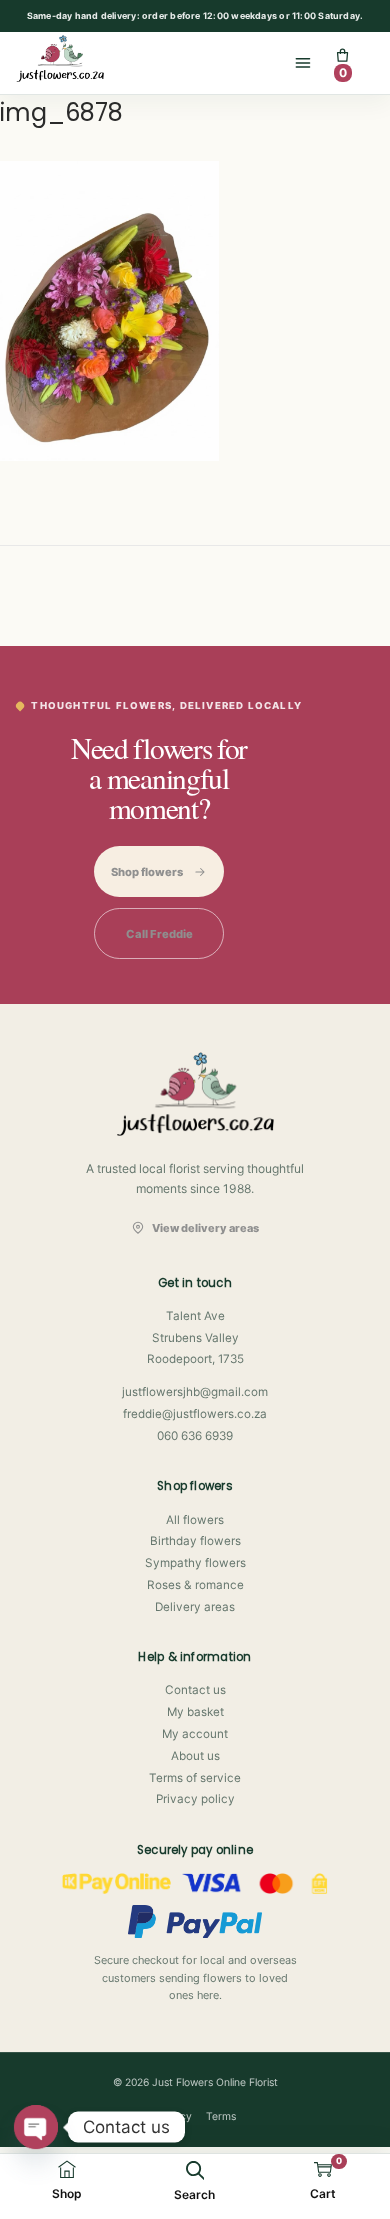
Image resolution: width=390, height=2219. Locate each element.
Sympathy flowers (195, 1563)
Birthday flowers (195, 1541)
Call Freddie (159, 934)
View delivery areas (205, 1228)
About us (195, 1756)
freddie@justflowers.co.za (195, 1414)
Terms (221, 2116)
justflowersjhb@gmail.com (195, 1392)
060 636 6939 (195, 1436)
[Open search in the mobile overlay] (195, 2169)
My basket (195, 1712)
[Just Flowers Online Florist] (69, 58)
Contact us (195, 1690)
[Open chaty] (36, 2127)
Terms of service (195, 1778)
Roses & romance (195, 1585)
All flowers (195, 1520)
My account (195, 1734)
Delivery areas (195, 1607)
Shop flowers (147, 872)
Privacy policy (195, 1799)
